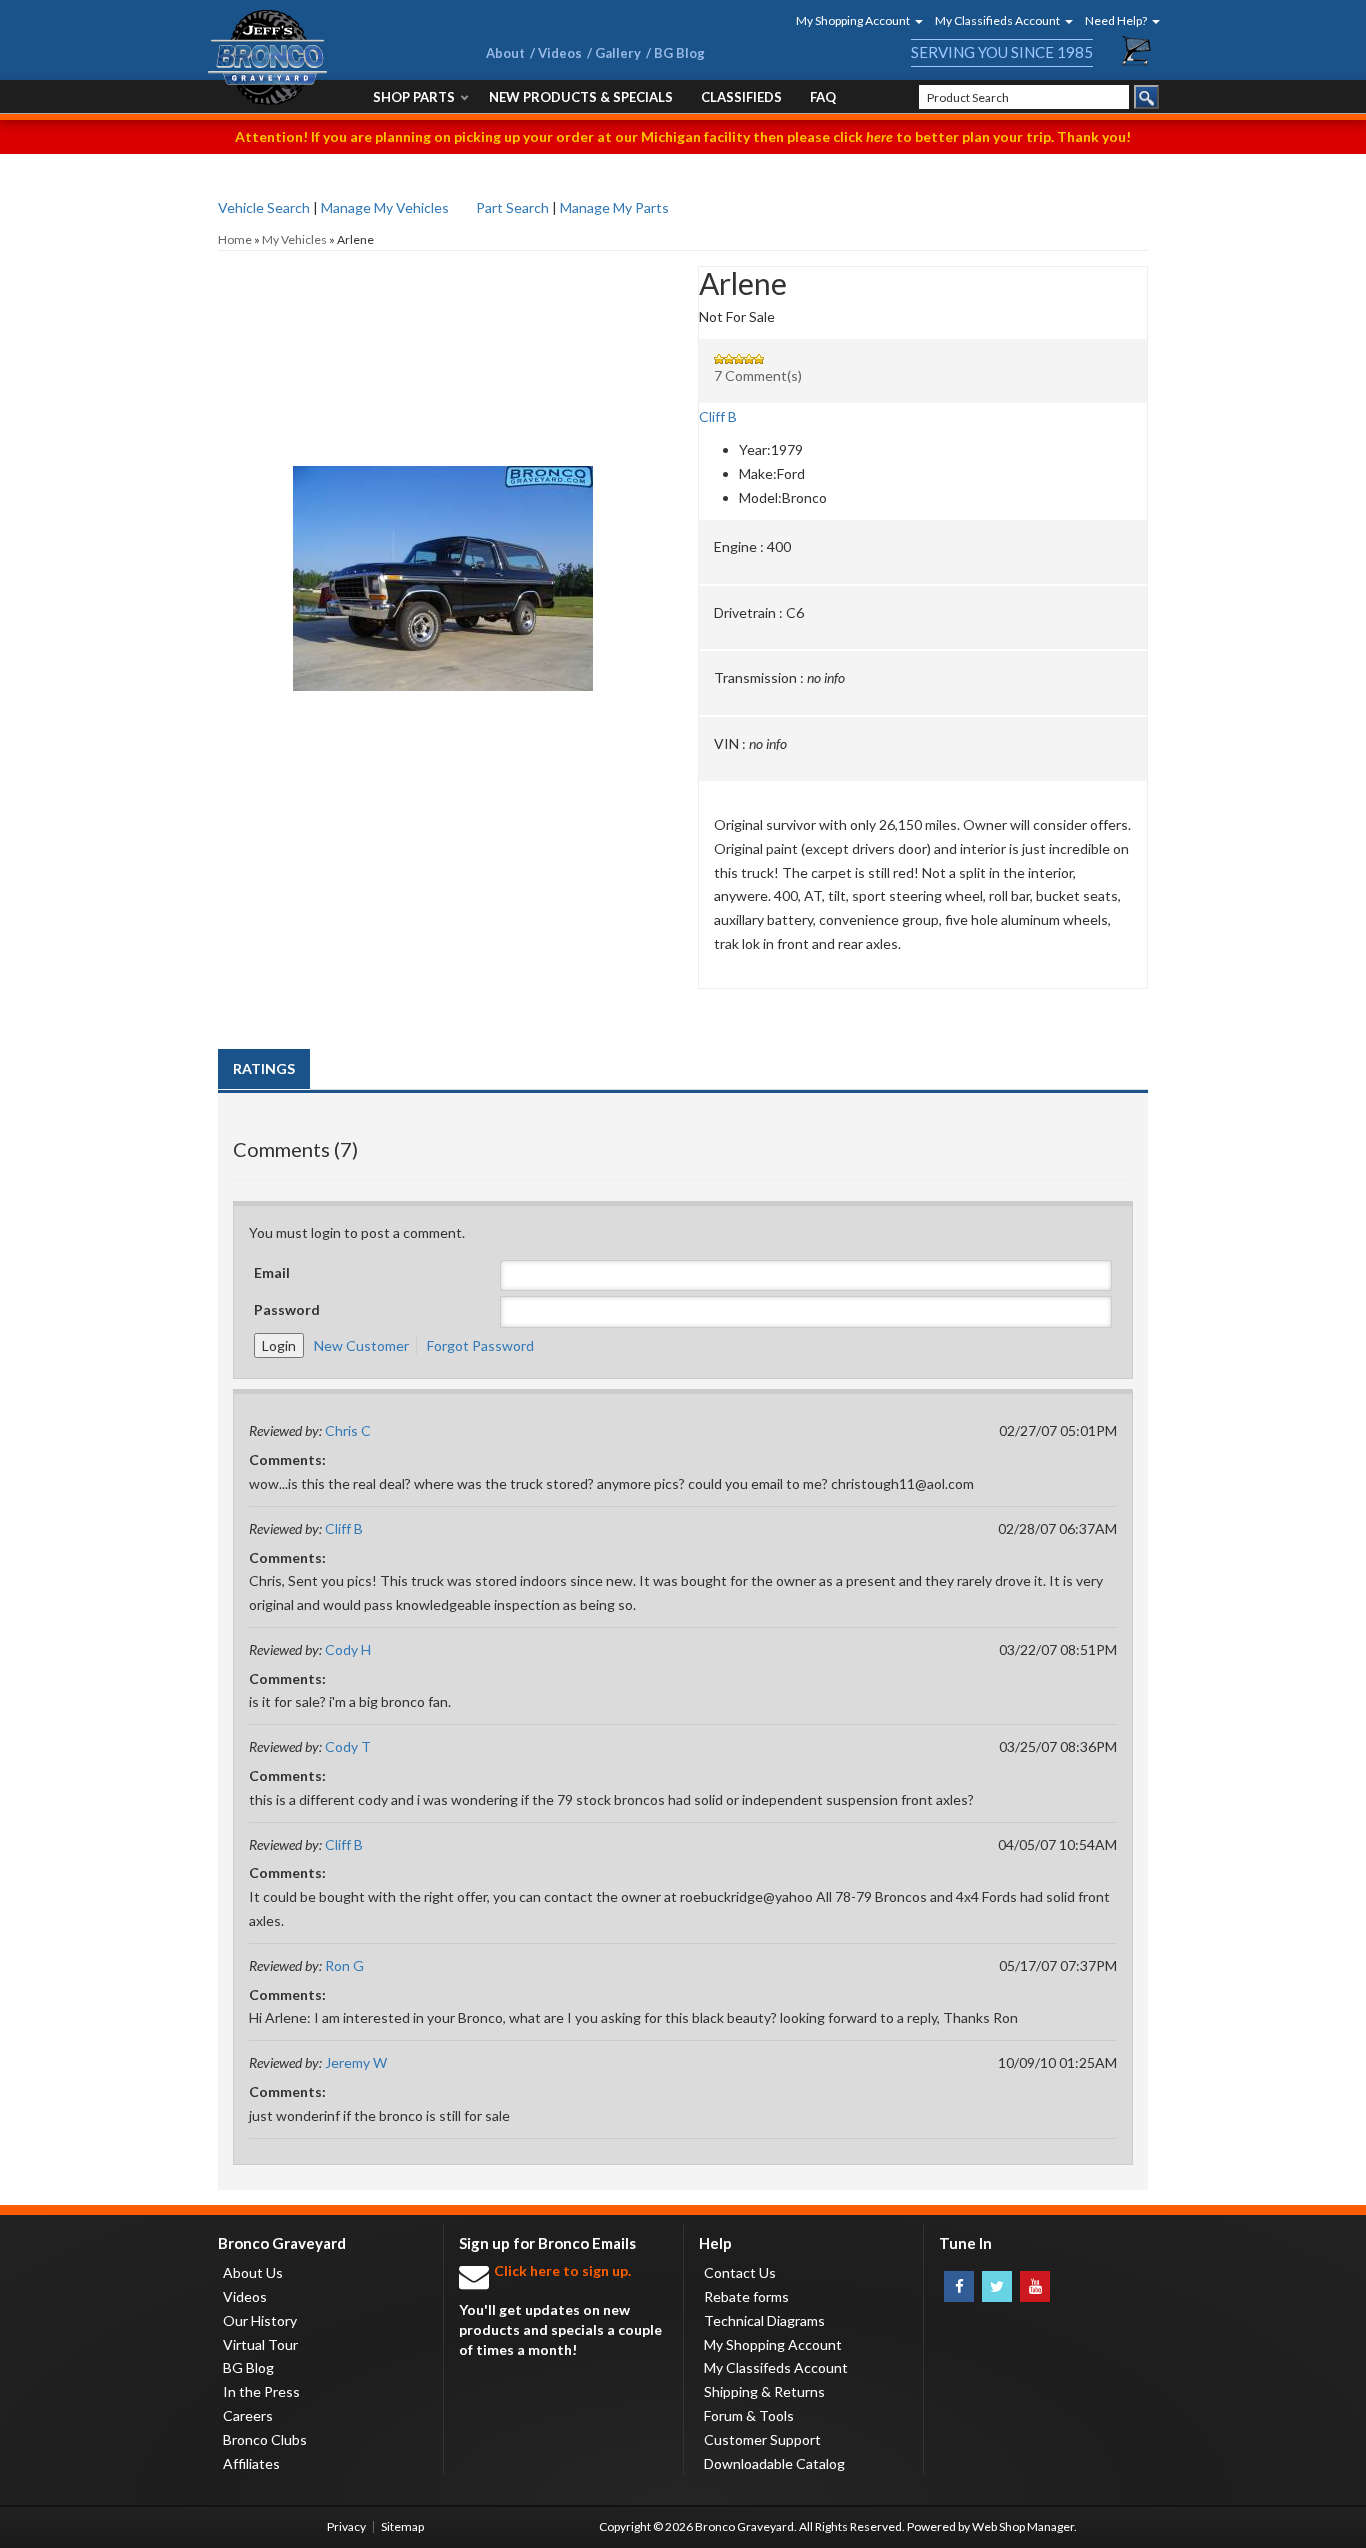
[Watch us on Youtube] (1035, 2286)
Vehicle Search (264, 207)
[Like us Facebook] (959, 2286)
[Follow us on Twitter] (997, 2286)
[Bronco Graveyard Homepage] (323, 57)
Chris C (348, 1430)
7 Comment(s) (758, 375)
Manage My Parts (614, 207)
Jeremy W (356, 2062)
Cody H (348, 1649)
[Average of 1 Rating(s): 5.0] (923, 359)
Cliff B (718, 416)
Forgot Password (480, 1345)
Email (272, 1272)
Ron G (344, 1965)
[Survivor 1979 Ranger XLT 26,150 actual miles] (443, 378)
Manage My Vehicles (385, 207)
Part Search (512, 207)
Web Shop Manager (1023, 2526)
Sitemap (402, 2526)
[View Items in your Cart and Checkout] (1137, 51)
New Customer (361, 1345)
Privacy (346, 2526)
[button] (853, 20)
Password (287, 1309)
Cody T (348, 1746)
